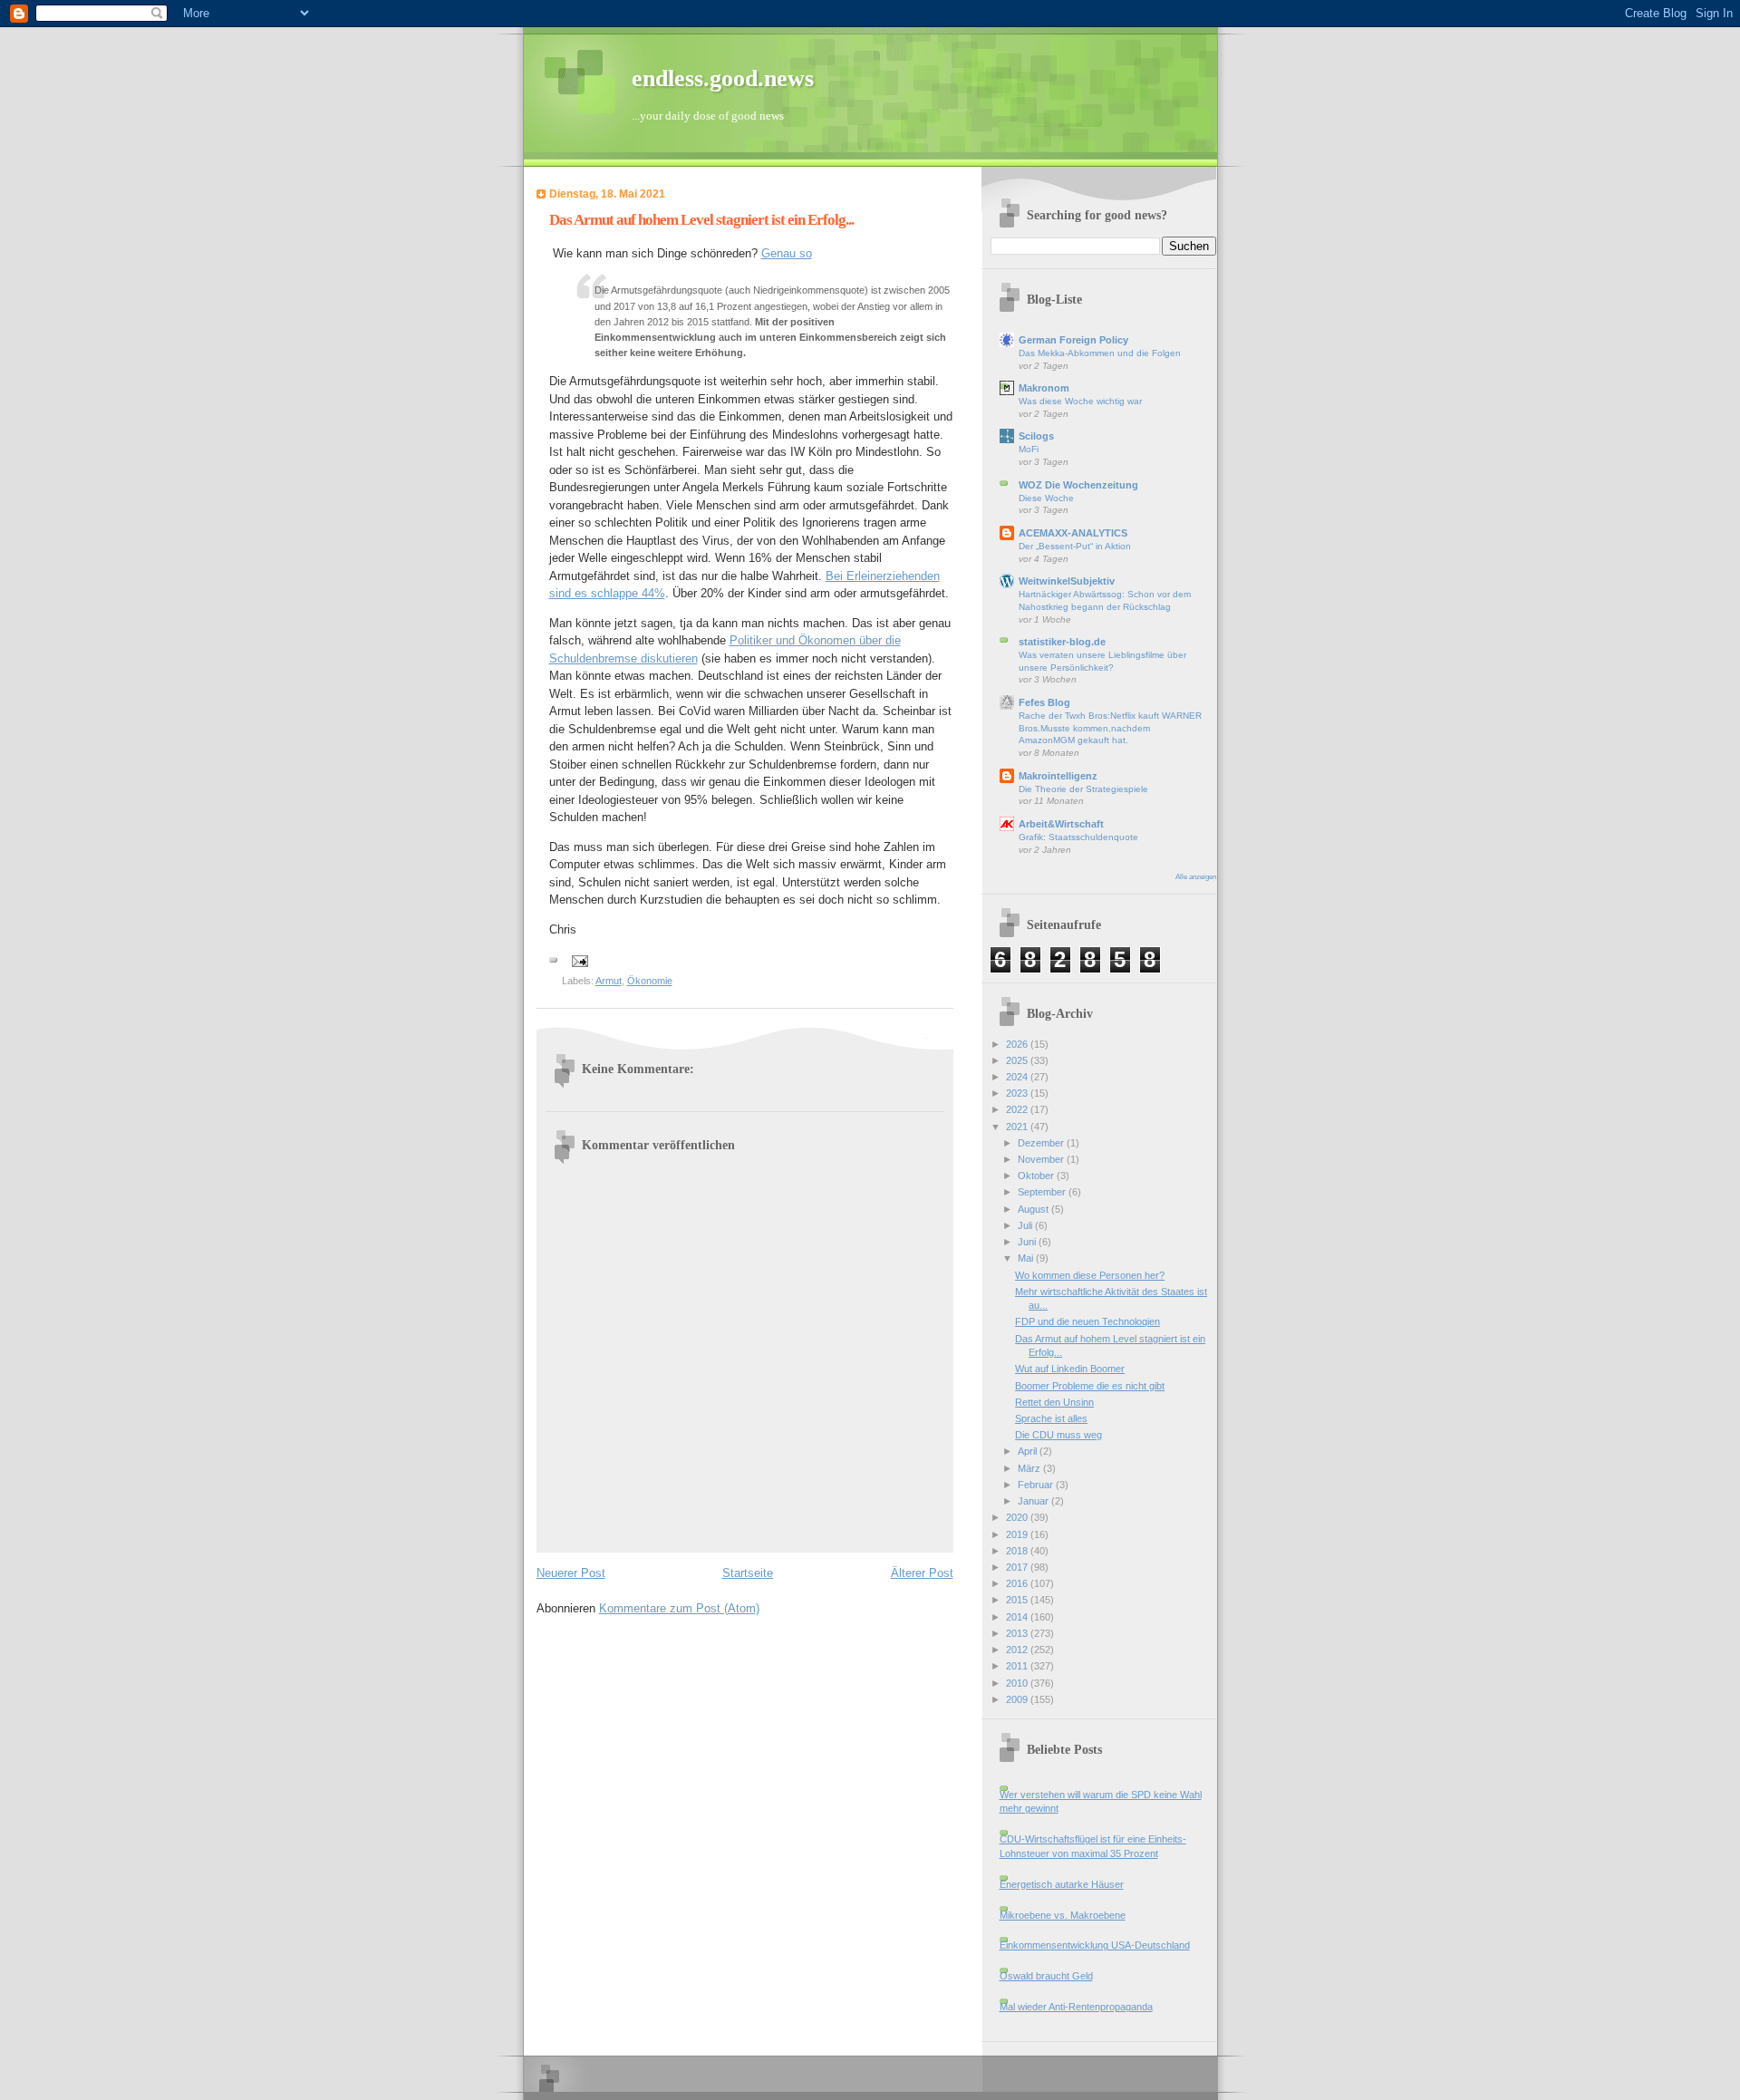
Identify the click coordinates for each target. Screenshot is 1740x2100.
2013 (1018, 1633)
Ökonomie (650, 981)
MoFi (1029, 449)
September (1043, 1192)
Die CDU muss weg (1058, 1435)
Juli (1026, 1225)
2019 (1018, 1534)
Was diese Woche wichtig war (1080, 401)
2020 (1018, 1517)
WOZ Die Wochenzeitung (1078, 485)
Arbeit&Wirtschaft (1061, 824)
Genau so (787, 253)
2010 (1018, 1683)
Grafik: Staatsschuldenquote (1078, 837)
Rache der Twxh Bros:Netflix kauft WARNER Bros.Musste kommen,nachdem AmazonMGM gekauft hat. (1110, 728)
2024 (1018, 1077)
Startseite (748, 1573)
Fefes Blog (1044, 702)
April (1029, 1451)
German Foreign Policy (1073, 340)
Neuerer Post (571, 1573)
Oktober (1037, 1176)
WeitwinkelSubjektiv (1067, 581)
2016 (1018, 1583)
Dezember (1042, 1143)
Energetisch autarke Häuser (1062, 1884)
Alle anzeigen (1196, 877)
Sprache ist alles (1051, 1418)
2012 (1018, 1650)
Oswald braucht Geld (1046, 1976)
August (1034, 1209)
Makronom (1044, 388)
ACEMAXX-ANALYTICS (1073, 533)
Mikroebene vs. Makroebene (1063, 1915)
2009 (1018, 1699)
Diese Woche (1046, 498)
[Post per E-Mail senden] (580, 961)
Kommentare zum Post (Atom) (679, 1608)
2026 (1018, 1044)
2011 (1018, 1666)
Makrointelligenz (1058, 776)
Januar (1034, 1501)
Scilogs (1036, 436)
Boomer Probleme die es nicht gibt (1090, 1386)
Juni (1028, 1242)
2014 (1018, 1617)
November (1042, 1159)
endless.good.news (723, 78)
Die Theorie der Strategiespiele (1083, 789)
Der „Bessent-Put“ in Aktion (1075, 546)
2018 (1018, 1551)
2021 (1018, 1127)
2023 (1018, 1093)
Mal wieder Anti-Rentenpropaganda (1076, 2007)
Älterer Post (922, 1573)
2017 (1018, 1567)
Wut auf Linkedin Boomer (1070, 1369)
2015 (1018, 1600)
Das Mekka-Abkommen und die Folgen (1100, 353)
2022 (1018, 1109)
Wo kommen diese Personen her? (1090, 1275)
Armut (609, 981)
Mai (1027, 1258)
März (1030, 1468)
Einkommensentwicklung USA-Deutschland (1095, 1945)
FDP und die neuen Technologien (1087, 1321)
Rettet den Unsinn (1054, 1402)
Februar (1037, 1485)
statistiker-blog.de (1062, 642)
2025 (1018, 1060)
